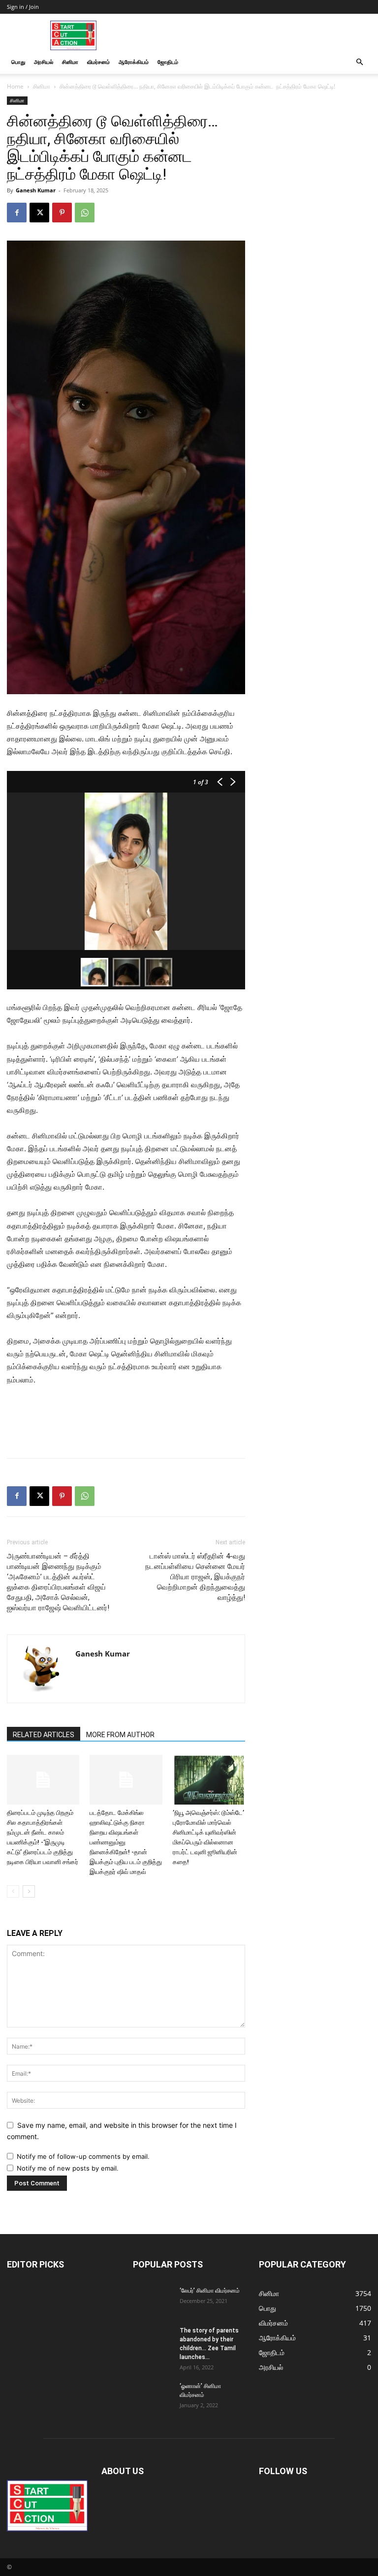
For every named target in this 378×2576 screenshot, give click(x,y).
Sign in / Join (23, 7)
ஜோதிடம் (168, 62)
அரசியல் (44, 62)
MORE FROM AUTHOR (120, 1735)
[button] (359, 62)
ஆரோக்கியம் (134, 62)
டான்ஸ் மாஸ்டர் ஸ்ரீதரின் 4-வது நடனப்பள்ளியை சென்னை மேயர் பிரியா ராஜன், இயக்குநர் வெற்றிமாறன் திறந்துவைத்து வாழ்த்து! (195, 1577)
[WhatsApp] (85, 213)
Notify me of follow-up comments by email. (83, 2156)
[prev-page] (13, 1891)
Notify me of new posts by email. (68, 2168)
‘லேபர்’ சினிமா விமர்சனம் (210, 2291)
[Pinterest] (62, 213)
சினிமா (70, 62)
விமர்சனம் (98, 62)
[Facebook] (17, 213)
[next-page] (29, 1891)
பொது (18, 62)
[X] (39, 213)
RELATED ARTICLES (44, 1735)
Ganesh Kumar (36, 190)
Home (15, 86)
